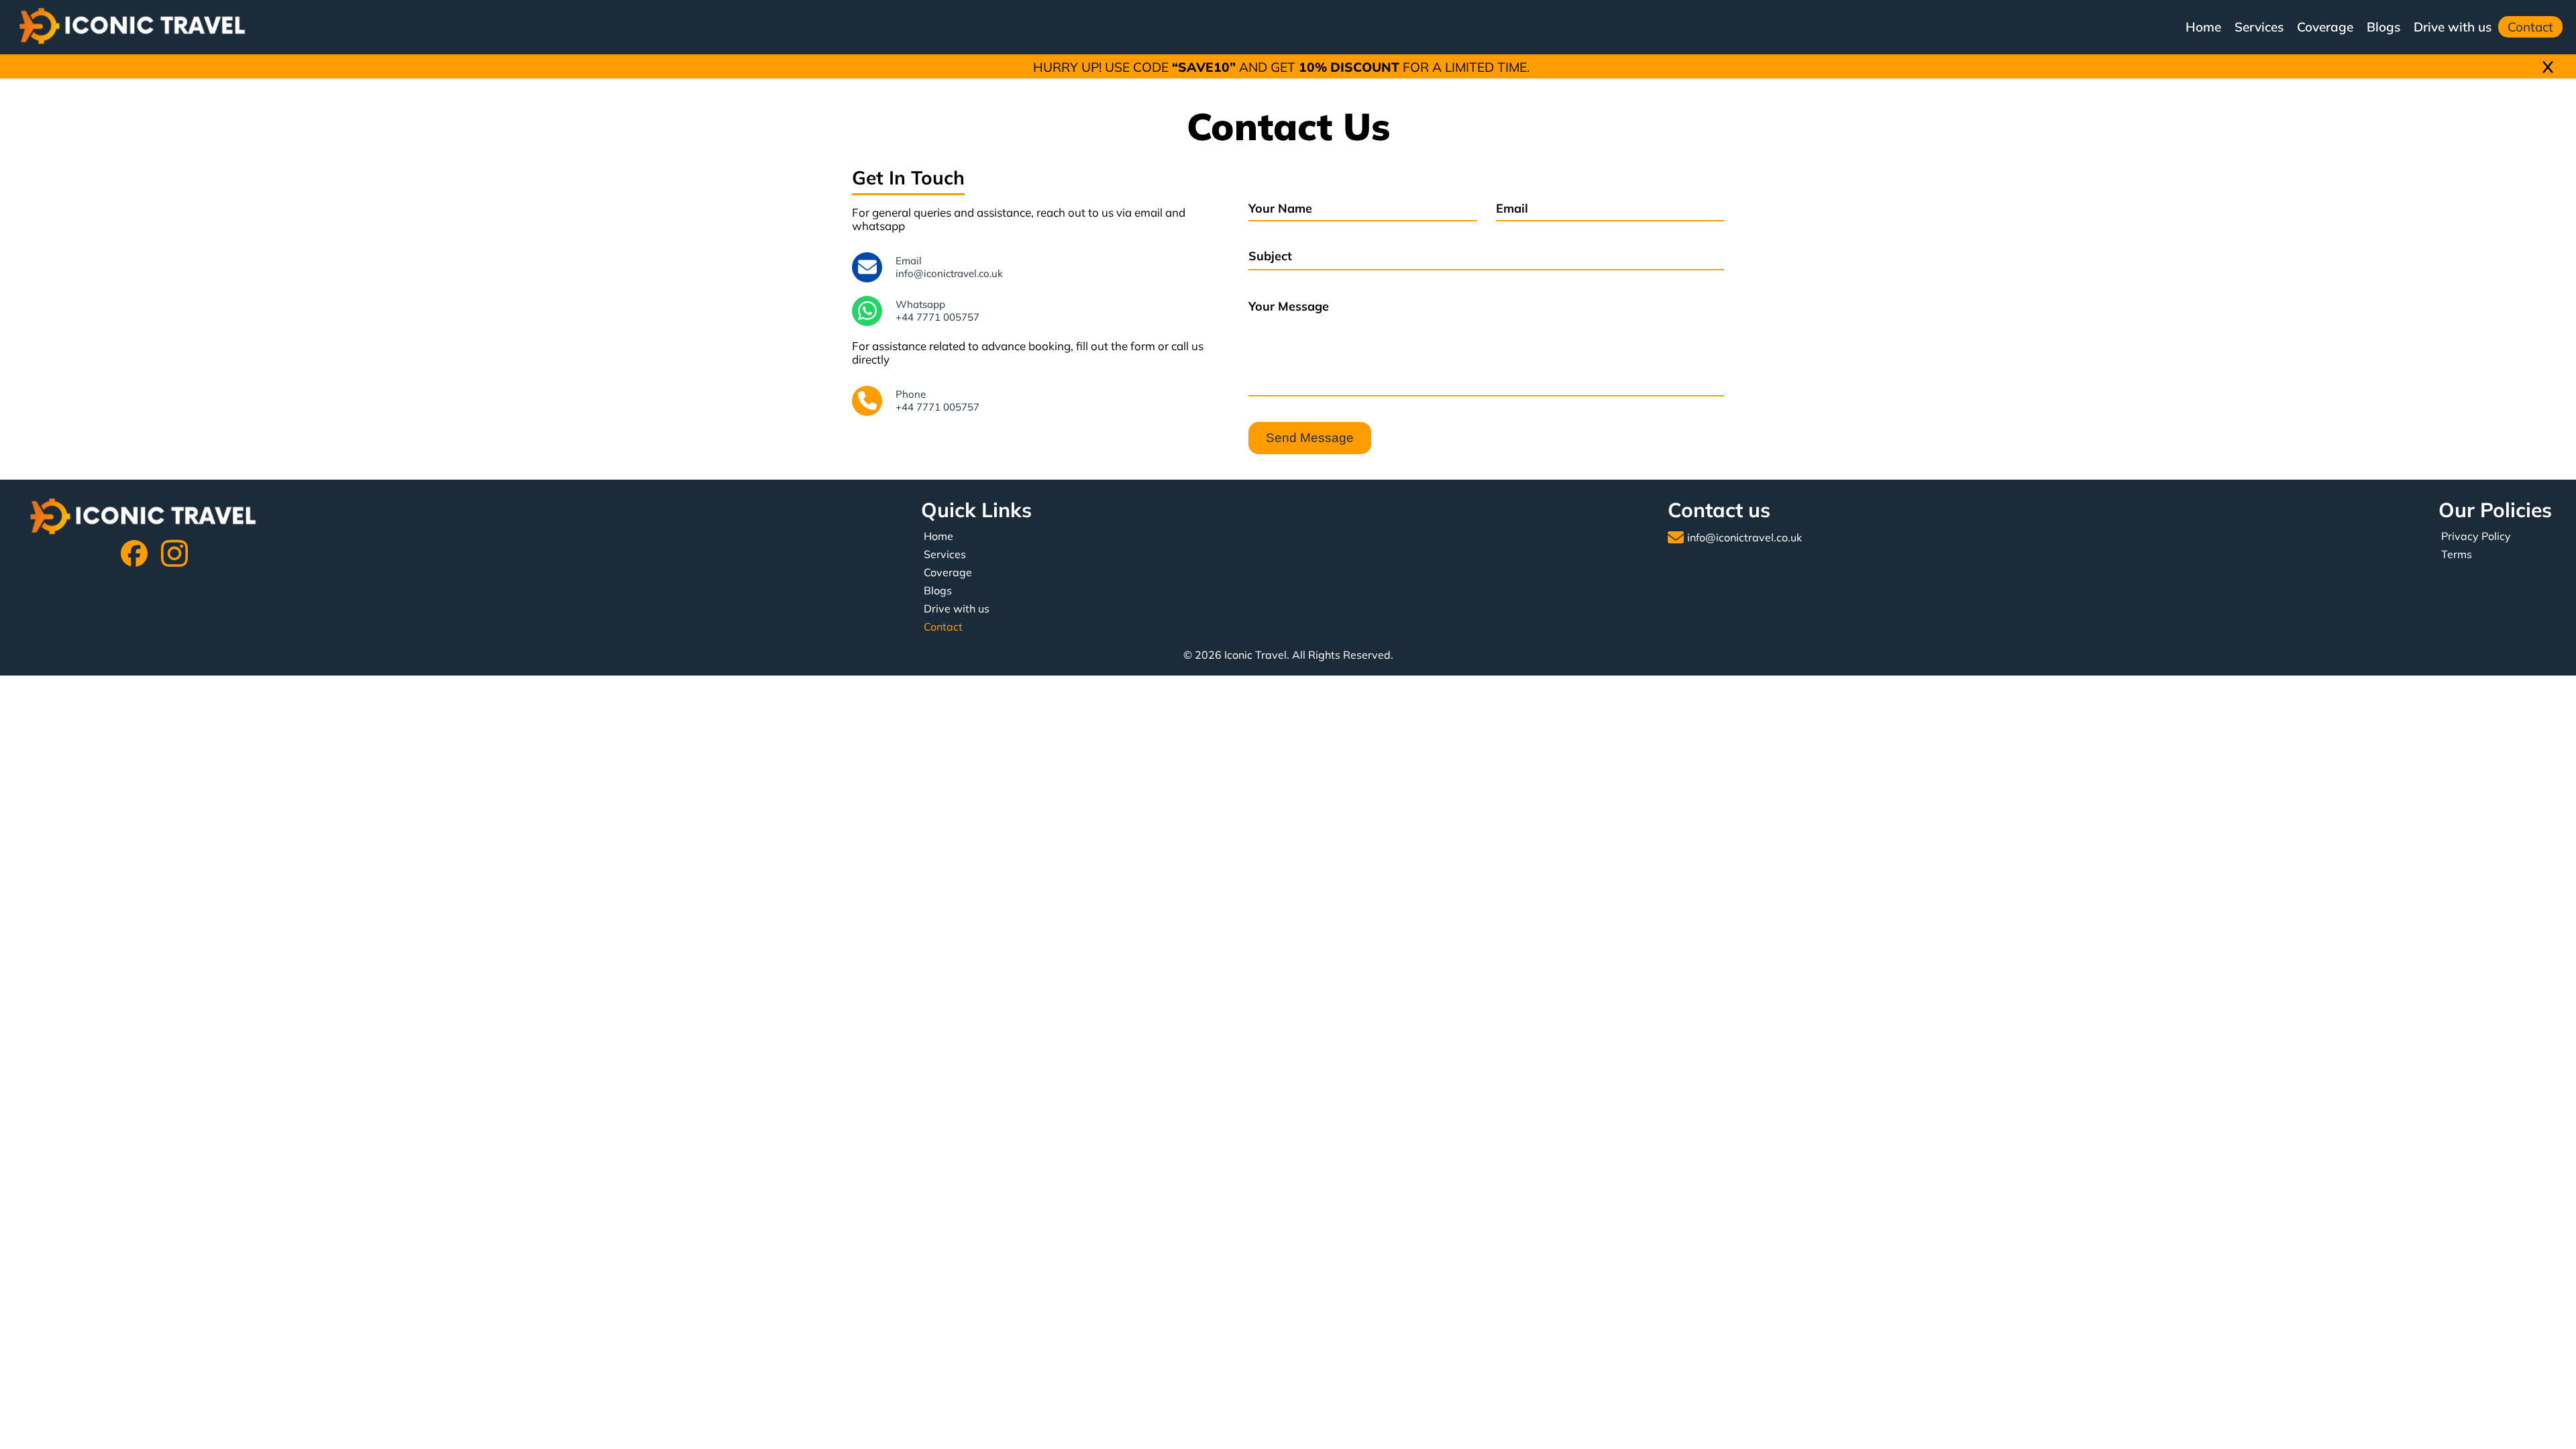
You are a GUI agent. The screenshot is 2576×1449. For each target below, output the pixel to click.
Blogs (2383, 27)
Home (2203, 27)
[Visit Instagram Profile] (174, 555)
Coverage (2325, 27)
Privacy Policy (2476, 536)
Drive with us (2453, 27)
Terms (2457, 554)
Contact (2530, 27)
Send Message (1310, 438)
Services (2259, 27)
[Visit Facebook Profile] (134, 555)
